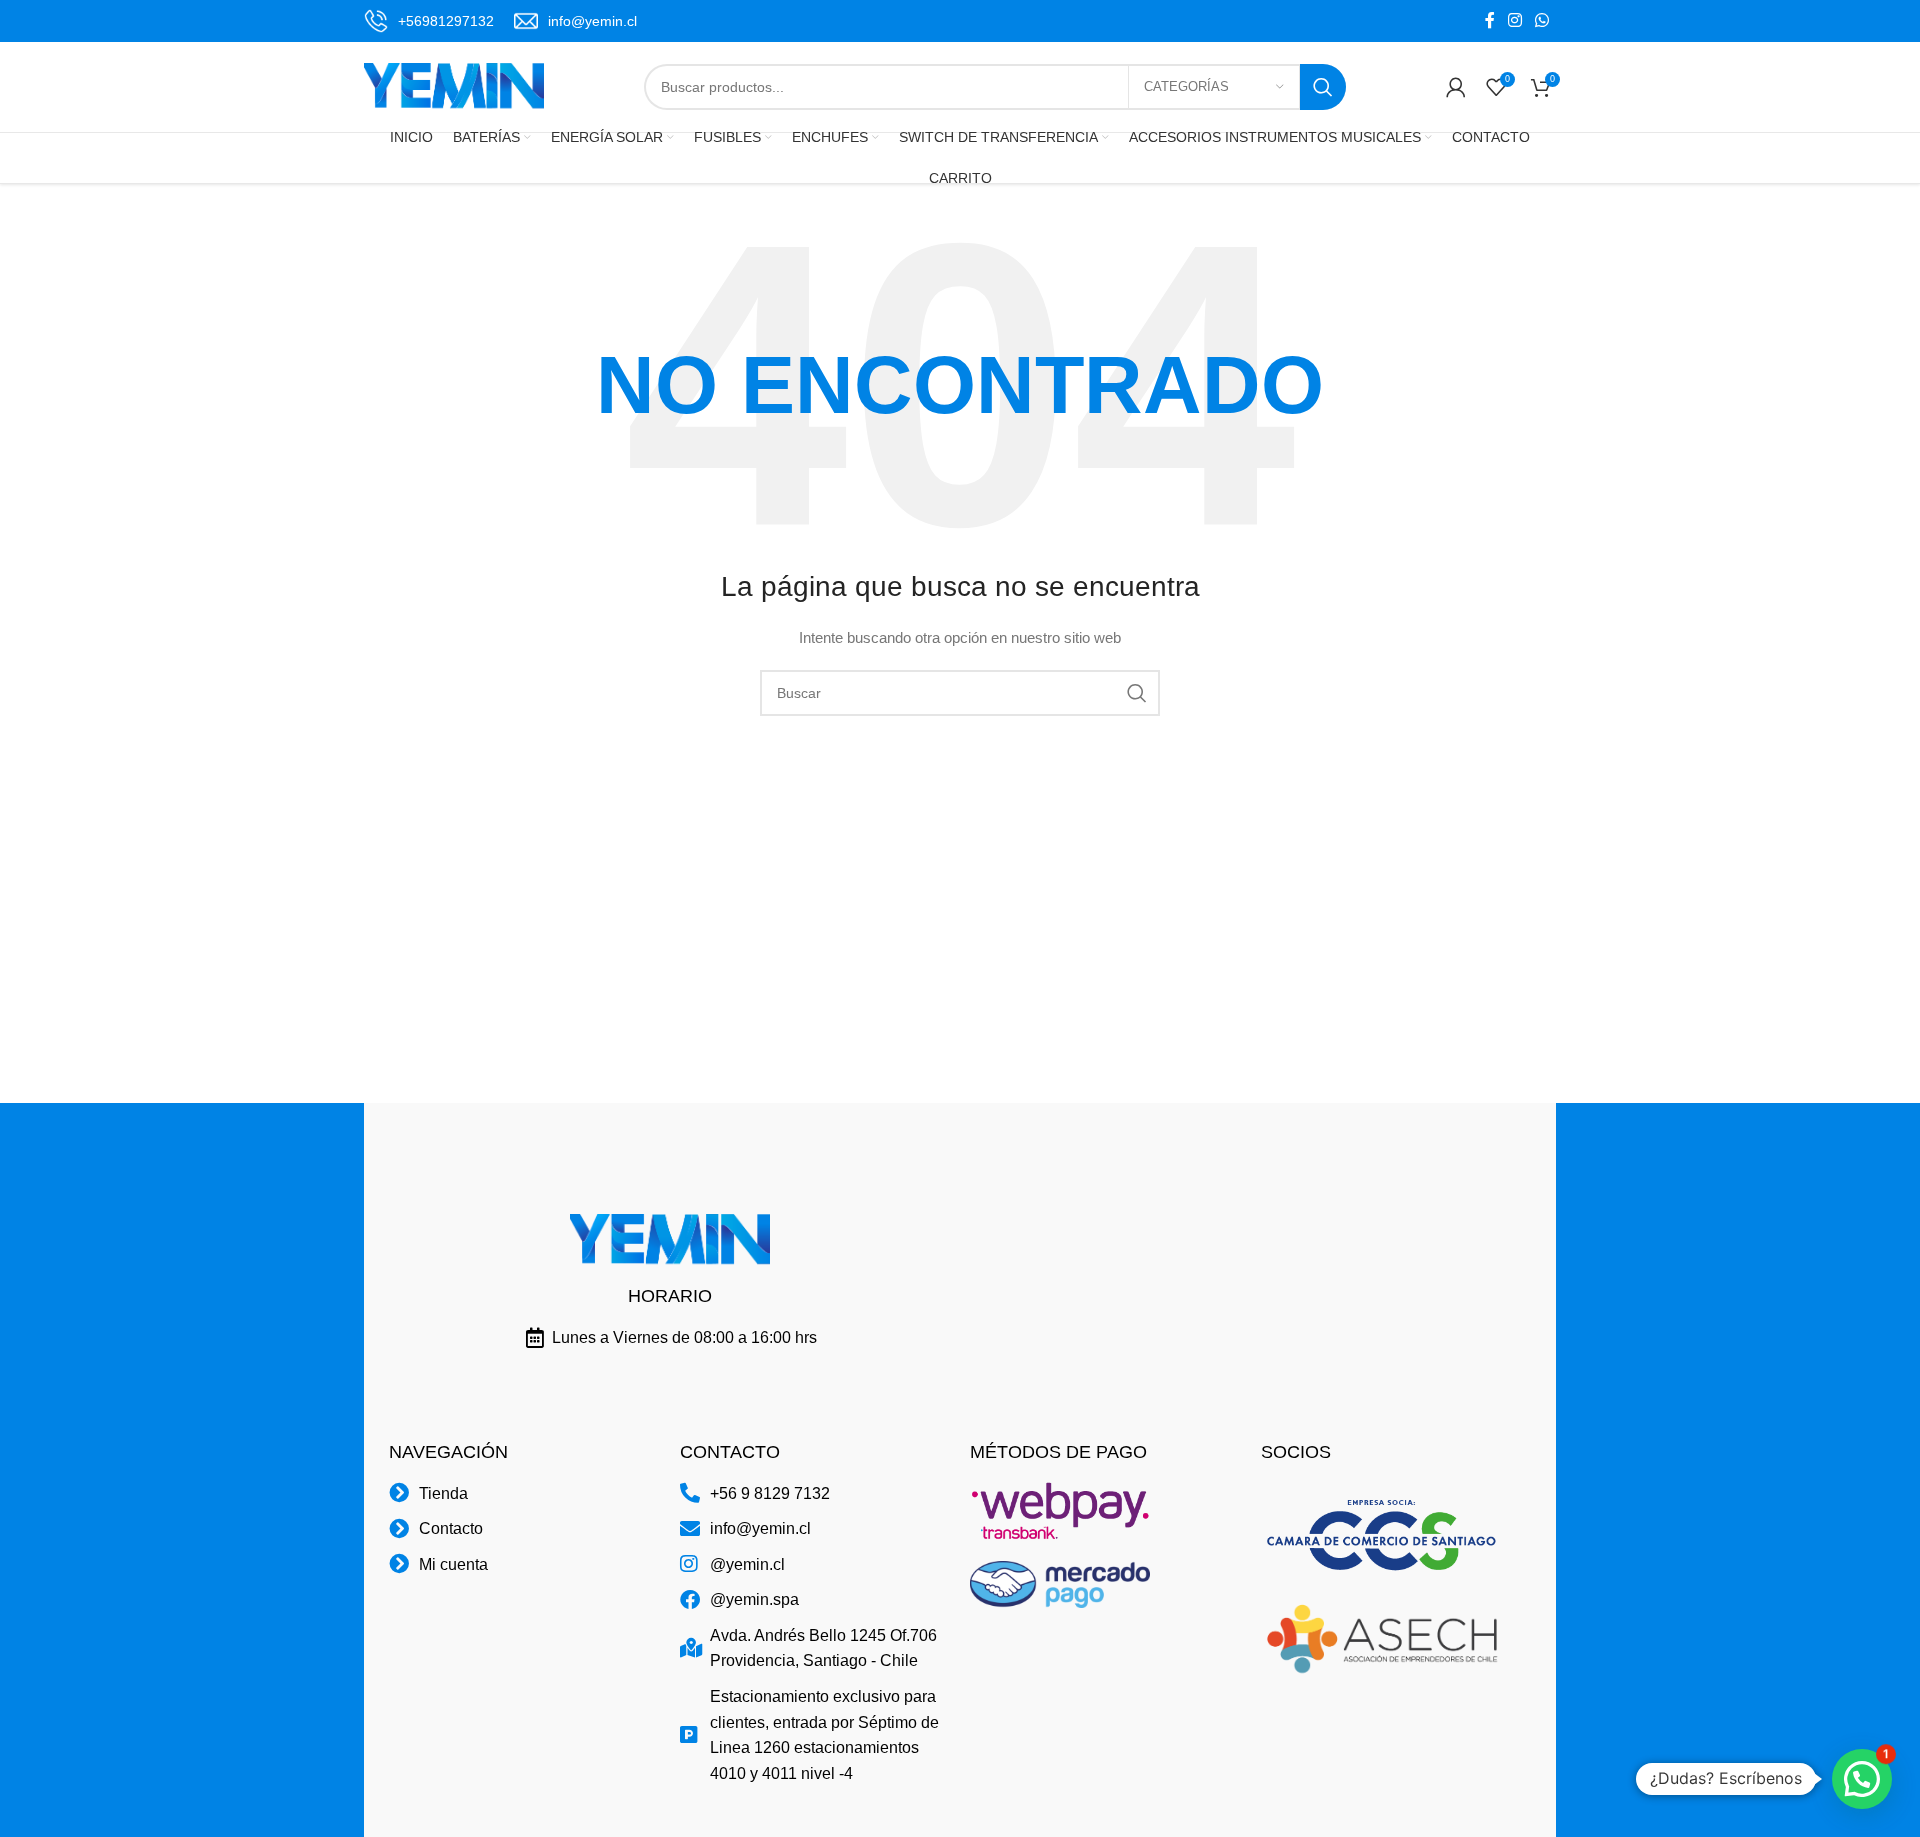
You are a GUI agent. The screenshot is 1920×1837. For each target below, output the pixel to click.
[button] (1862, 1779)
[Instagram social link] (1514, 20)
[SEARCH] (1323, 87)
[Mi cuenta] (1456, 87)
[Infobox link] (429, 21)
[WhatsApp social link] (1542, 20)
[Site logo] (454, 86)
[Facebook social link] (1489, 20)
